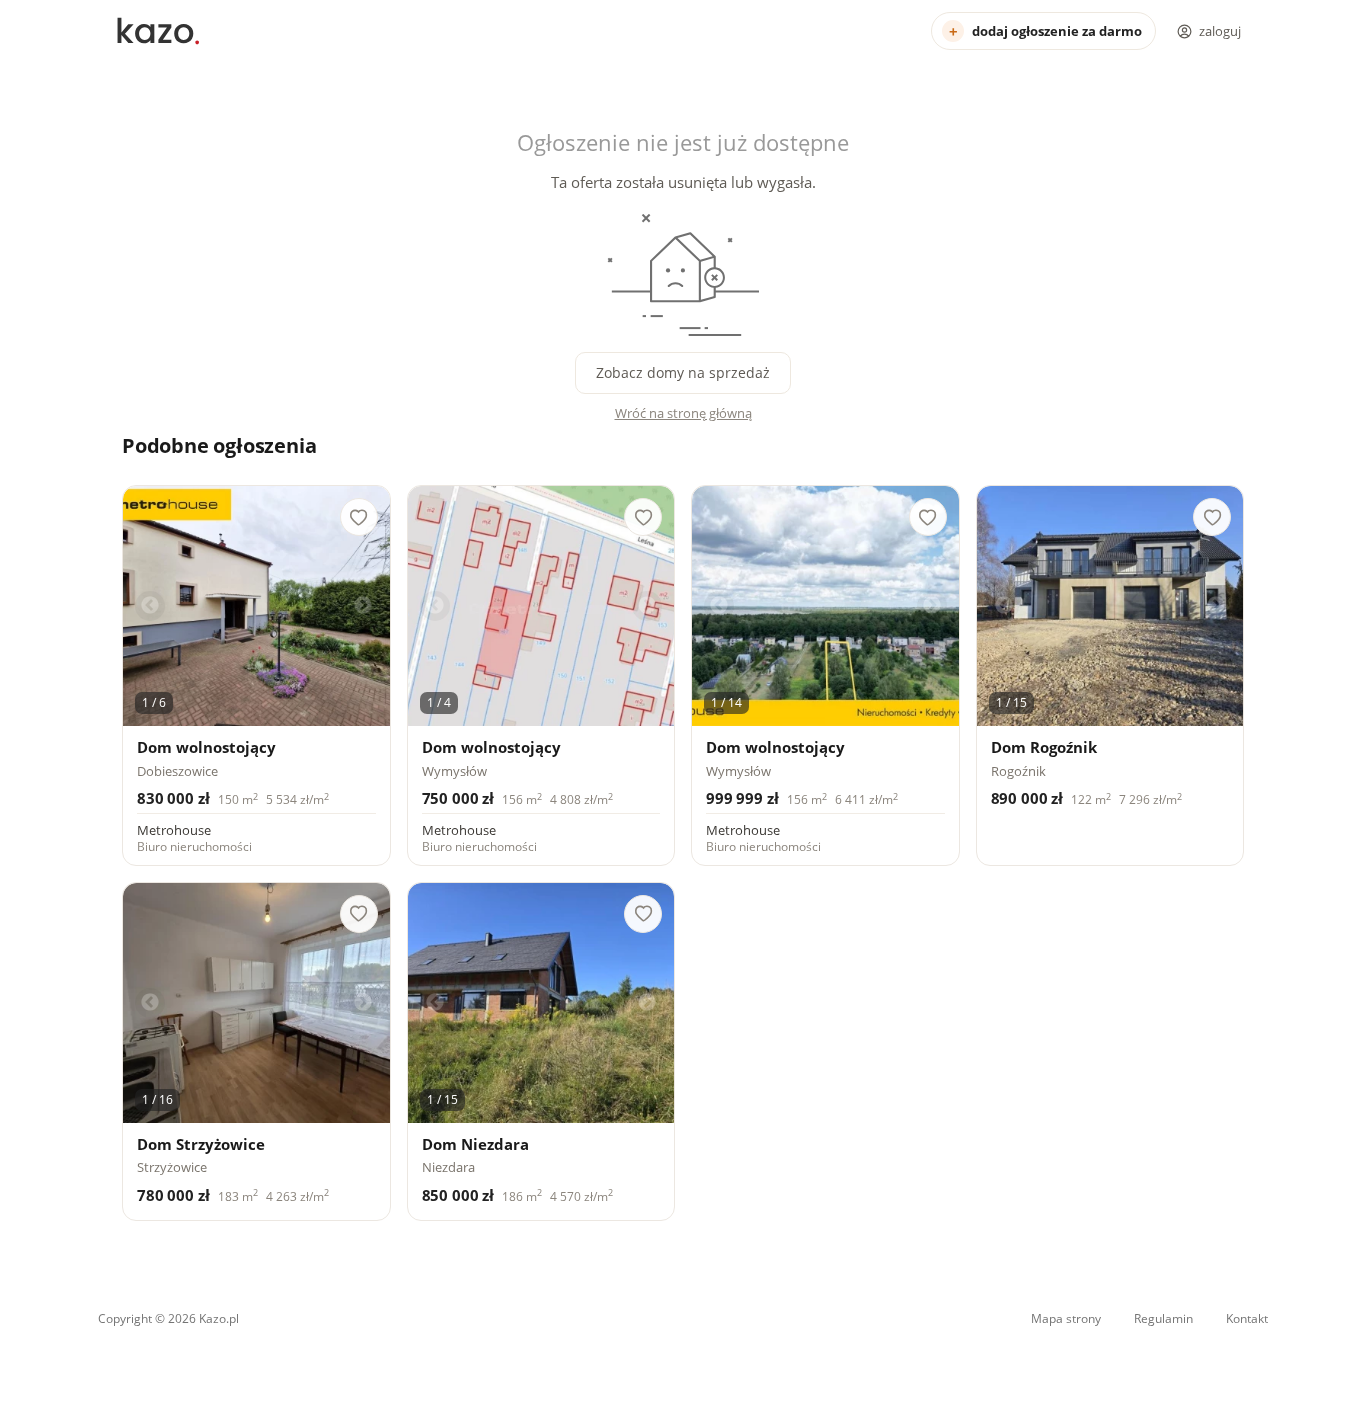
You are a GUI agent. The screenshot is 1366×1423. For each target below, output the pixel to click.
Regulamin (1163, 1318)
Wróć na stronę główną (683, 413)
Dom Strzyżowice (201, 1144)
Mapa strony (1066, 1318)
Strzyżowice (172, 1167)
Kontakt (1247, 1318)
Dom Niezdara (475, 1144)
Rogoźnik (1018, 771)
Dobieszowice (177, 771)
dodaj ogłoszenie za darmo (1057, 31)
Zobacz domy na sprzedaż (683, 372)
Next (363, 606)
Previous (150, 606)
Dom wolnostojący (206, 747)
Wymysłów (454, 771)
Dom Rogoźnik (1044, 747)
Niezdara (448, 1167)
